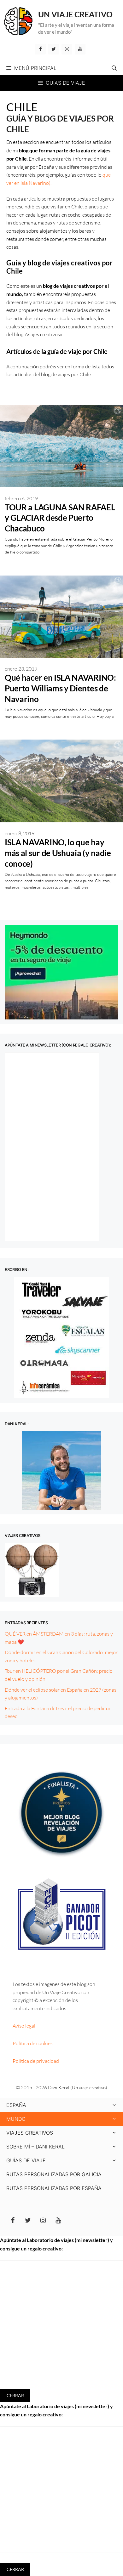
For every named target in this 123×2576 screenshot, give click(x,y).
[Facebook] (40, 49)
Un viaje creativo (75, 14)
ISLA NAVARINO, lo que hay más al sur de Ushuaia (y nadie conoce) (58, 853)
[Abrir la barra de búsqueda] (114, 68)
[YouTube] (80, 49)
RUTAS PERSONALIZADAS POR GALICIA (54, 2174)
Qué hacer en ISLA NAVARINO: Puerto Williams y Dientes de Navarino (60, 688)
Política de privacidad (36, 2061)
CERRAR (15, 2395)
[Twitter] (54, 49)
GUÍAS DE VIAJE (26, 2160)
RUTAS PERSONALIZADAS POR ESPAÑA (54, 2188)
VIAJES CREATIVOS (30, 2133)
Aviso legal (24, 2026)
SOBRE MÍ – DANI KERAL (35, 2147)
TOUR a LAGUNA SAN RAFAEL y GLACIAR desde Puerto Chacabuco (60, 518)
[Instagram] (67, 49)
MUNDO (16, 2119)
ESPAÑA (16, 2105)
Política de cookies (33, 2043)
